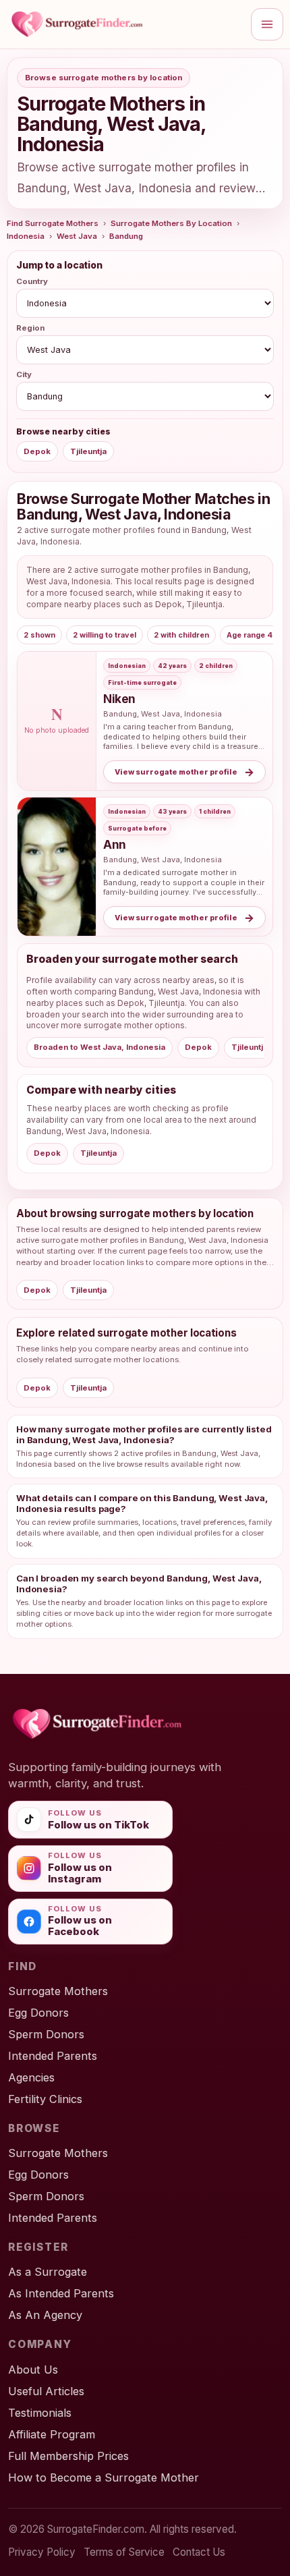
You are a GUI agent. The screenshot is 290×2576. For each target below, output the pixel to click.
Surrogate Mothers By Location (171, 223)
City (24, 374)
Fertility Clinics (45, 2099)
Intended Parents (53, 2056)
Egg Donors (38, 2013)
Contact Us (199, 2552)
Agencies (31, 2077)
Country (32, 281)
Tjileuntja (88, 451)
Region (30, 328)
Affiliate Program (52, 2434)
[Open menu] (267, 24)
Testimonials (40, 2413)
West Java (77, 236)
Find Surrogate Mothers (53, 223)
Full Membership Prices (68, 2456)
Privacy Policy (42, 2552)
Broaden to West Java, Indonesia (99, 1047)
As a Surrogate (48, 2272)
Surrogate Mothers (58, 1991)
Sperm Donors (46, 2034)
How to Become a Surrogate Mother (104, 2477)
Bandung (126, 236)
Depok (37, 451)
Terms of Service (124, 2552)
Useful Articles (46, 2391)
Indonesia (26, 236)
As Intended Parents (61, 2293)
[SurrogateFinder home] (125, 24)
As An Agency (45, 2315)
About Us (33, 2370)
